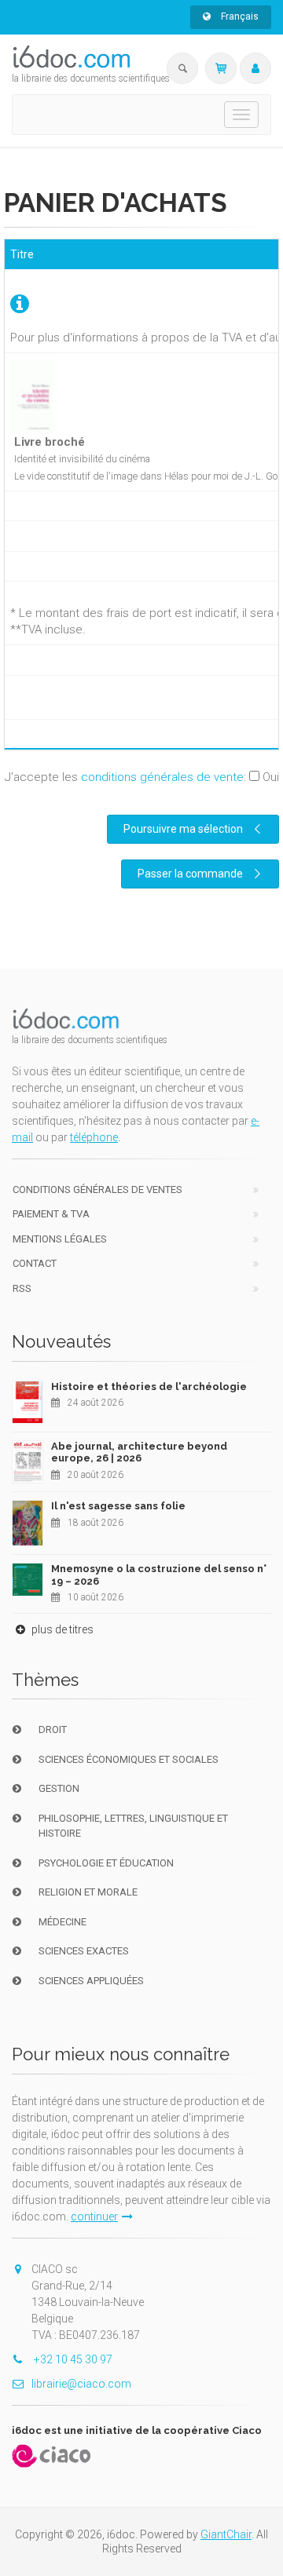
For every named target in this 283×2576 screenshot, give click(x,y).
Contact (35, 1263)
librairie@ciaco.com (81, 2384)
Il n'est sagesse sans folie (118, 1506)
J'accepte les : (142, 777)
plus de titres (61, 1629)
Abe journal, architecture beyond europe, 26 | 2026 (139, 1452)
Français (239, 16)
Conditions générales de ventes (97, 1189)
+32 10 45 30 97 (72, 2359)
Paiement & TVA (51, 1214)
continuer (94, 2217)
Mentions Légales (60, 1239)
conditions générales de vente (162, 777)
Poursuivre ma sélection (183, 829)
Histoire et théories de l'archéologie (149, 1387)
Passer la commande (190, 874)
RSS (22, 1288)
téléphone (94, 1137)
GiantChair (226, 2534)
